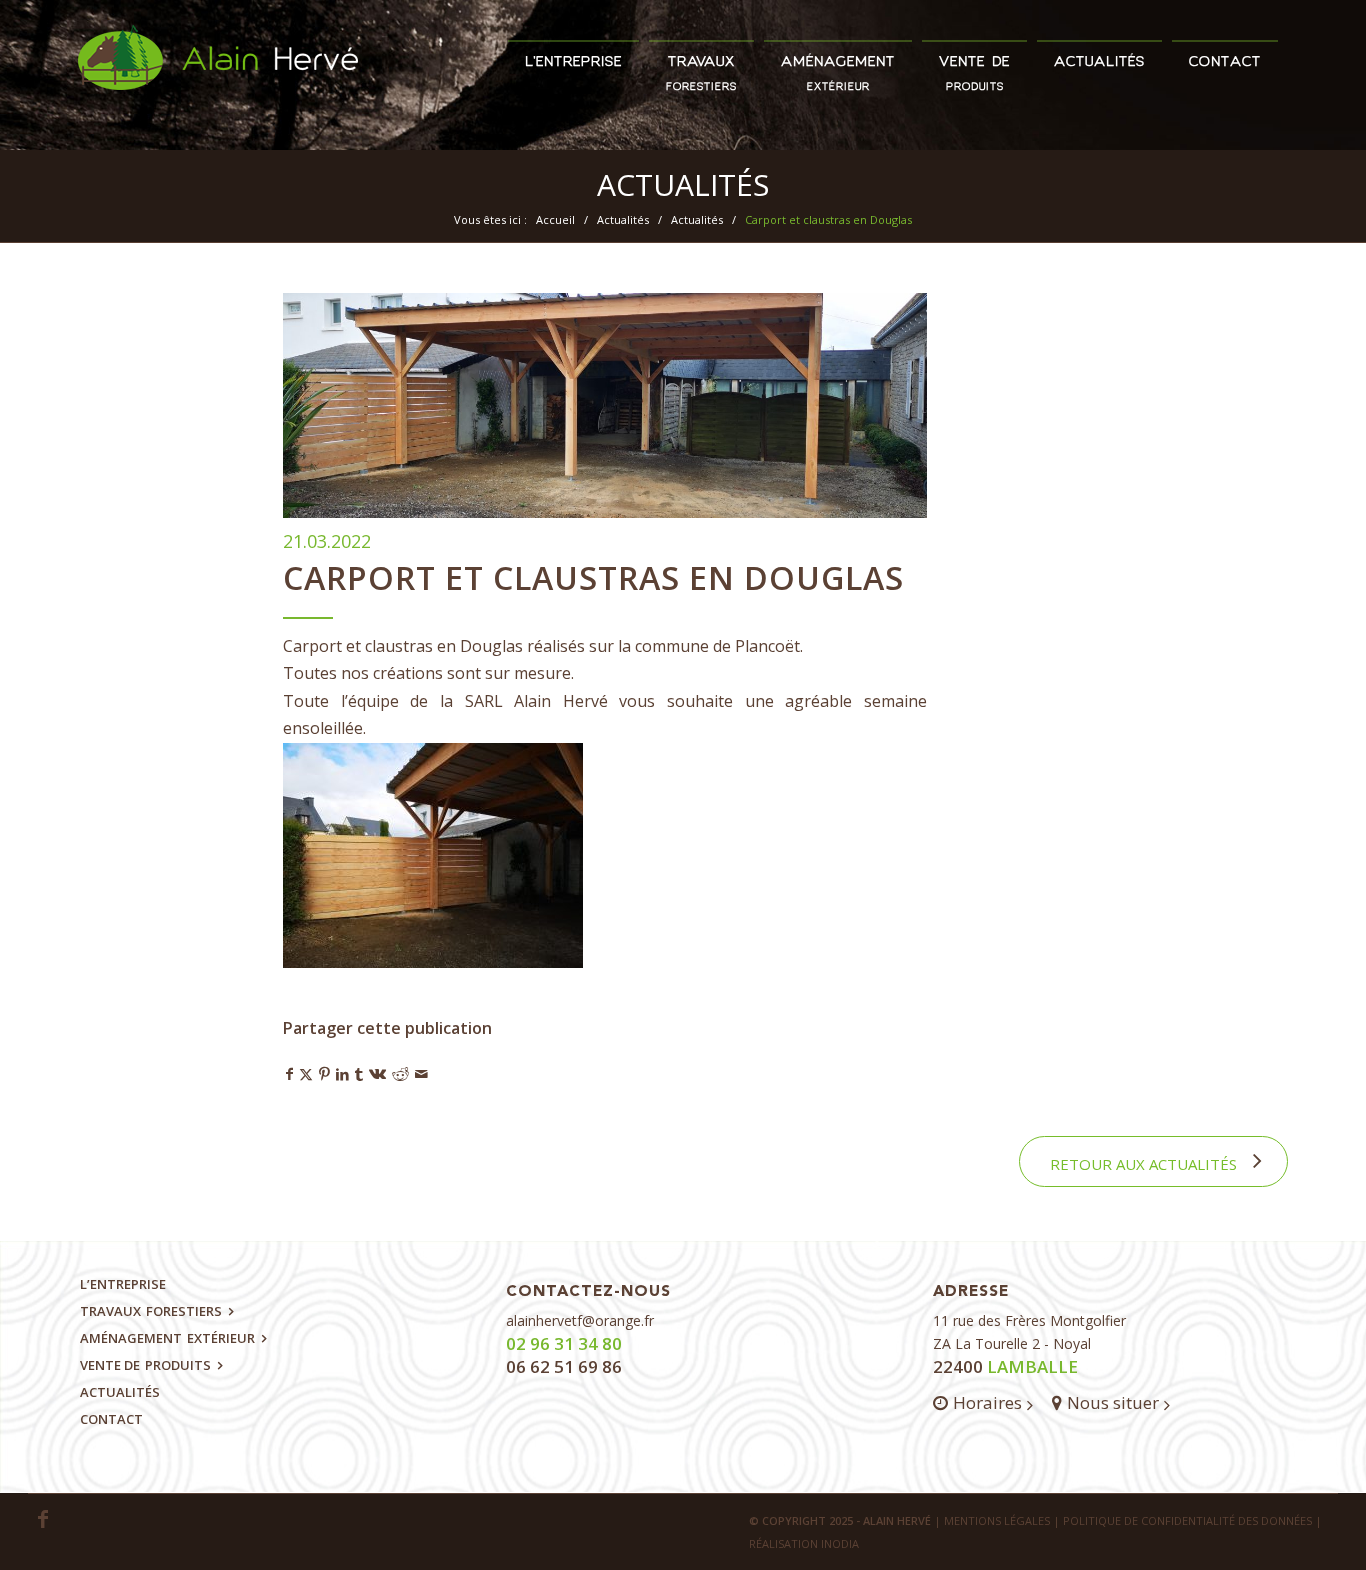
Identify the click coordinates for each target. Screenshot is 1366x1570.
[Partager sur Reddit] (400, 1074)
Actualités (683, 184)
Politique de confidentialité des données (1187, 1520)
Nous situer (1113, 1402)
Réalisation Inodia (804, 1543)
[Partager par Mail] (421, 1074)
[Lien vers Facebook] (43, 1519)
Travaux (151, 1311)
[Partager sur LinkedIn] (342, 1074)
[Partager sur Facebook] (289, 1074)
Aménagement (167, 1338)
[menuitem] (573, 54)
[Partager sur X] (306, 1074)
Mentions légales (997, 1520)
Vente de (145, 1365)
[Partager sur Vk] (377, 1074)
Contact (111, 1419)
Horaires (987, 1402)
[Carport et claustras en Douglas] (605, 405)
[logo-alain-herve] (218, 87)
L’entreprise (123, 1284)
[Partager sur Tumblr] (359, 1074)
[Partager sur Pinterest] (324, 1074)
